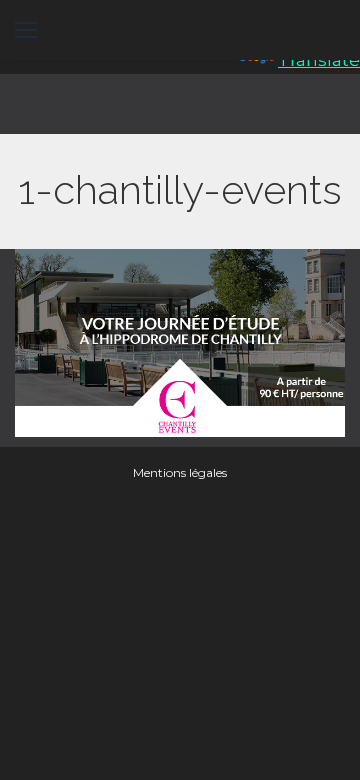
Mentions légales (180, 472)
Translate (319, 60)
